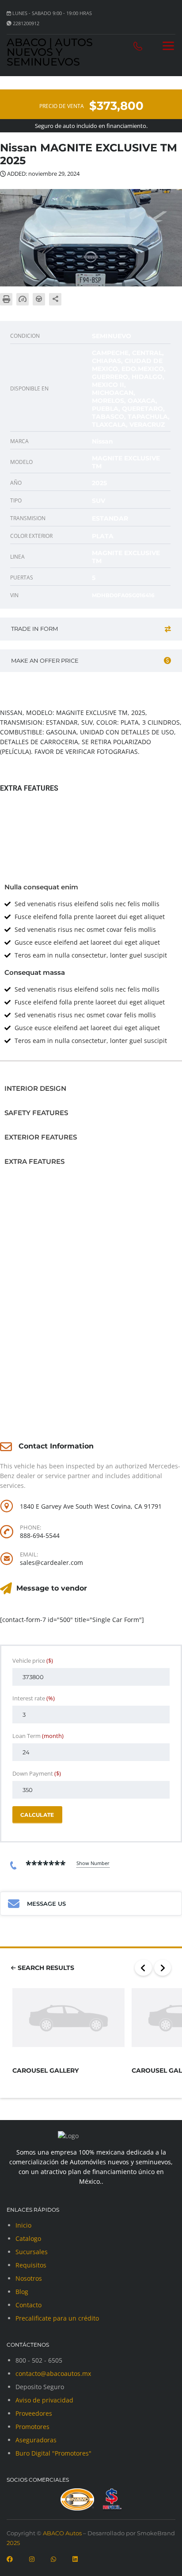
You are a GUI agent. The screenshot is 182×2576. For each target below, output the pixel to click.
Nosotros (29, 2278)
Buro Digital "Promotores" (53, 2453)
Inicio (23, 2225)
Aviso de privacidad (44, 2400)
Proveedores (34, 2413)
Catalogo (28, 2238)
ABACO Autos (62, 2533)
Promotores (32, 2427)
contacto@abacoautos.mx (53, 2373)
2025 (13, 2543)
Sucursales (32, 2252)
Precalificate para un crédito (57, 2318)
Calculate (37, 1815)
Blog (22, 2292)
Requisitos (31, 2265)
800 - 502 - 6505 (39, 2360)
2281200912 (26, 23)
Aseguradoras (36, 2440)
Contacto (28, 2305)
